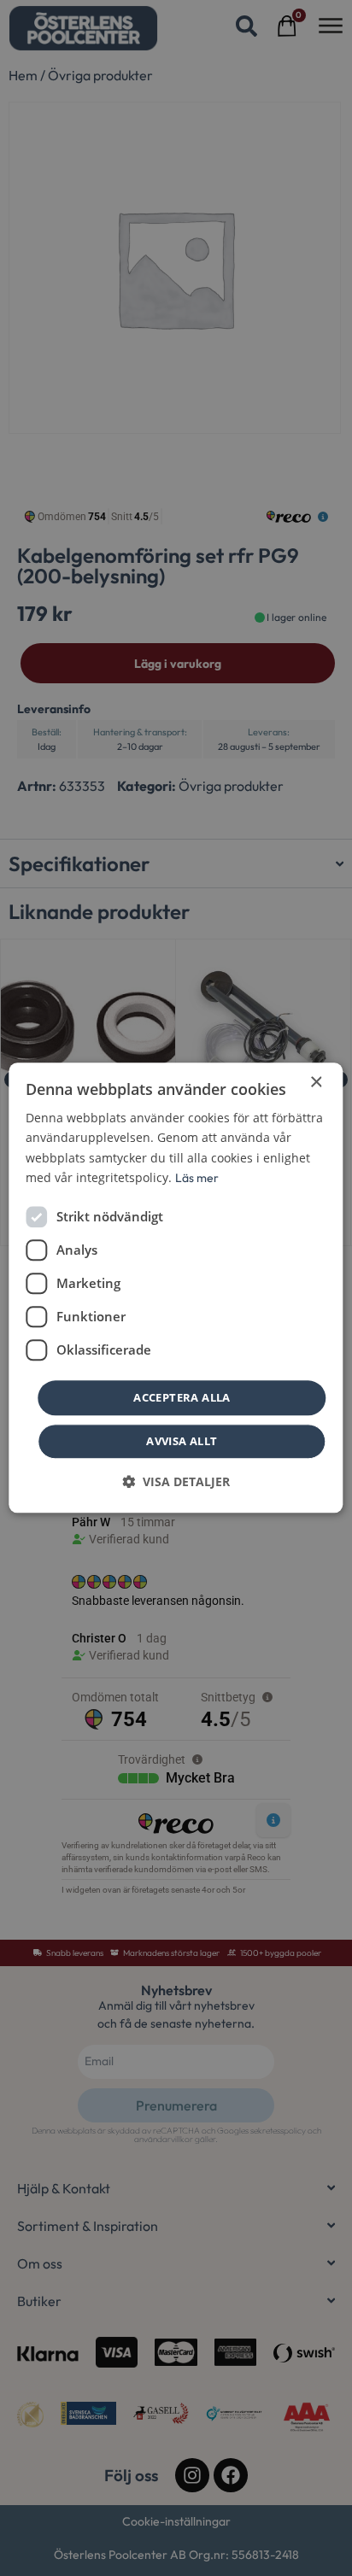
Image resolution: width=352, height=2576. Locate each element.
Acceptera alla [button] (182, 1397)
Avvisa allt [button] (182, 1442)
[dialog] (176, 1288)
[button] (176, 1482)
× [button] (316, 1083)
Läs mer (197, 1178)
